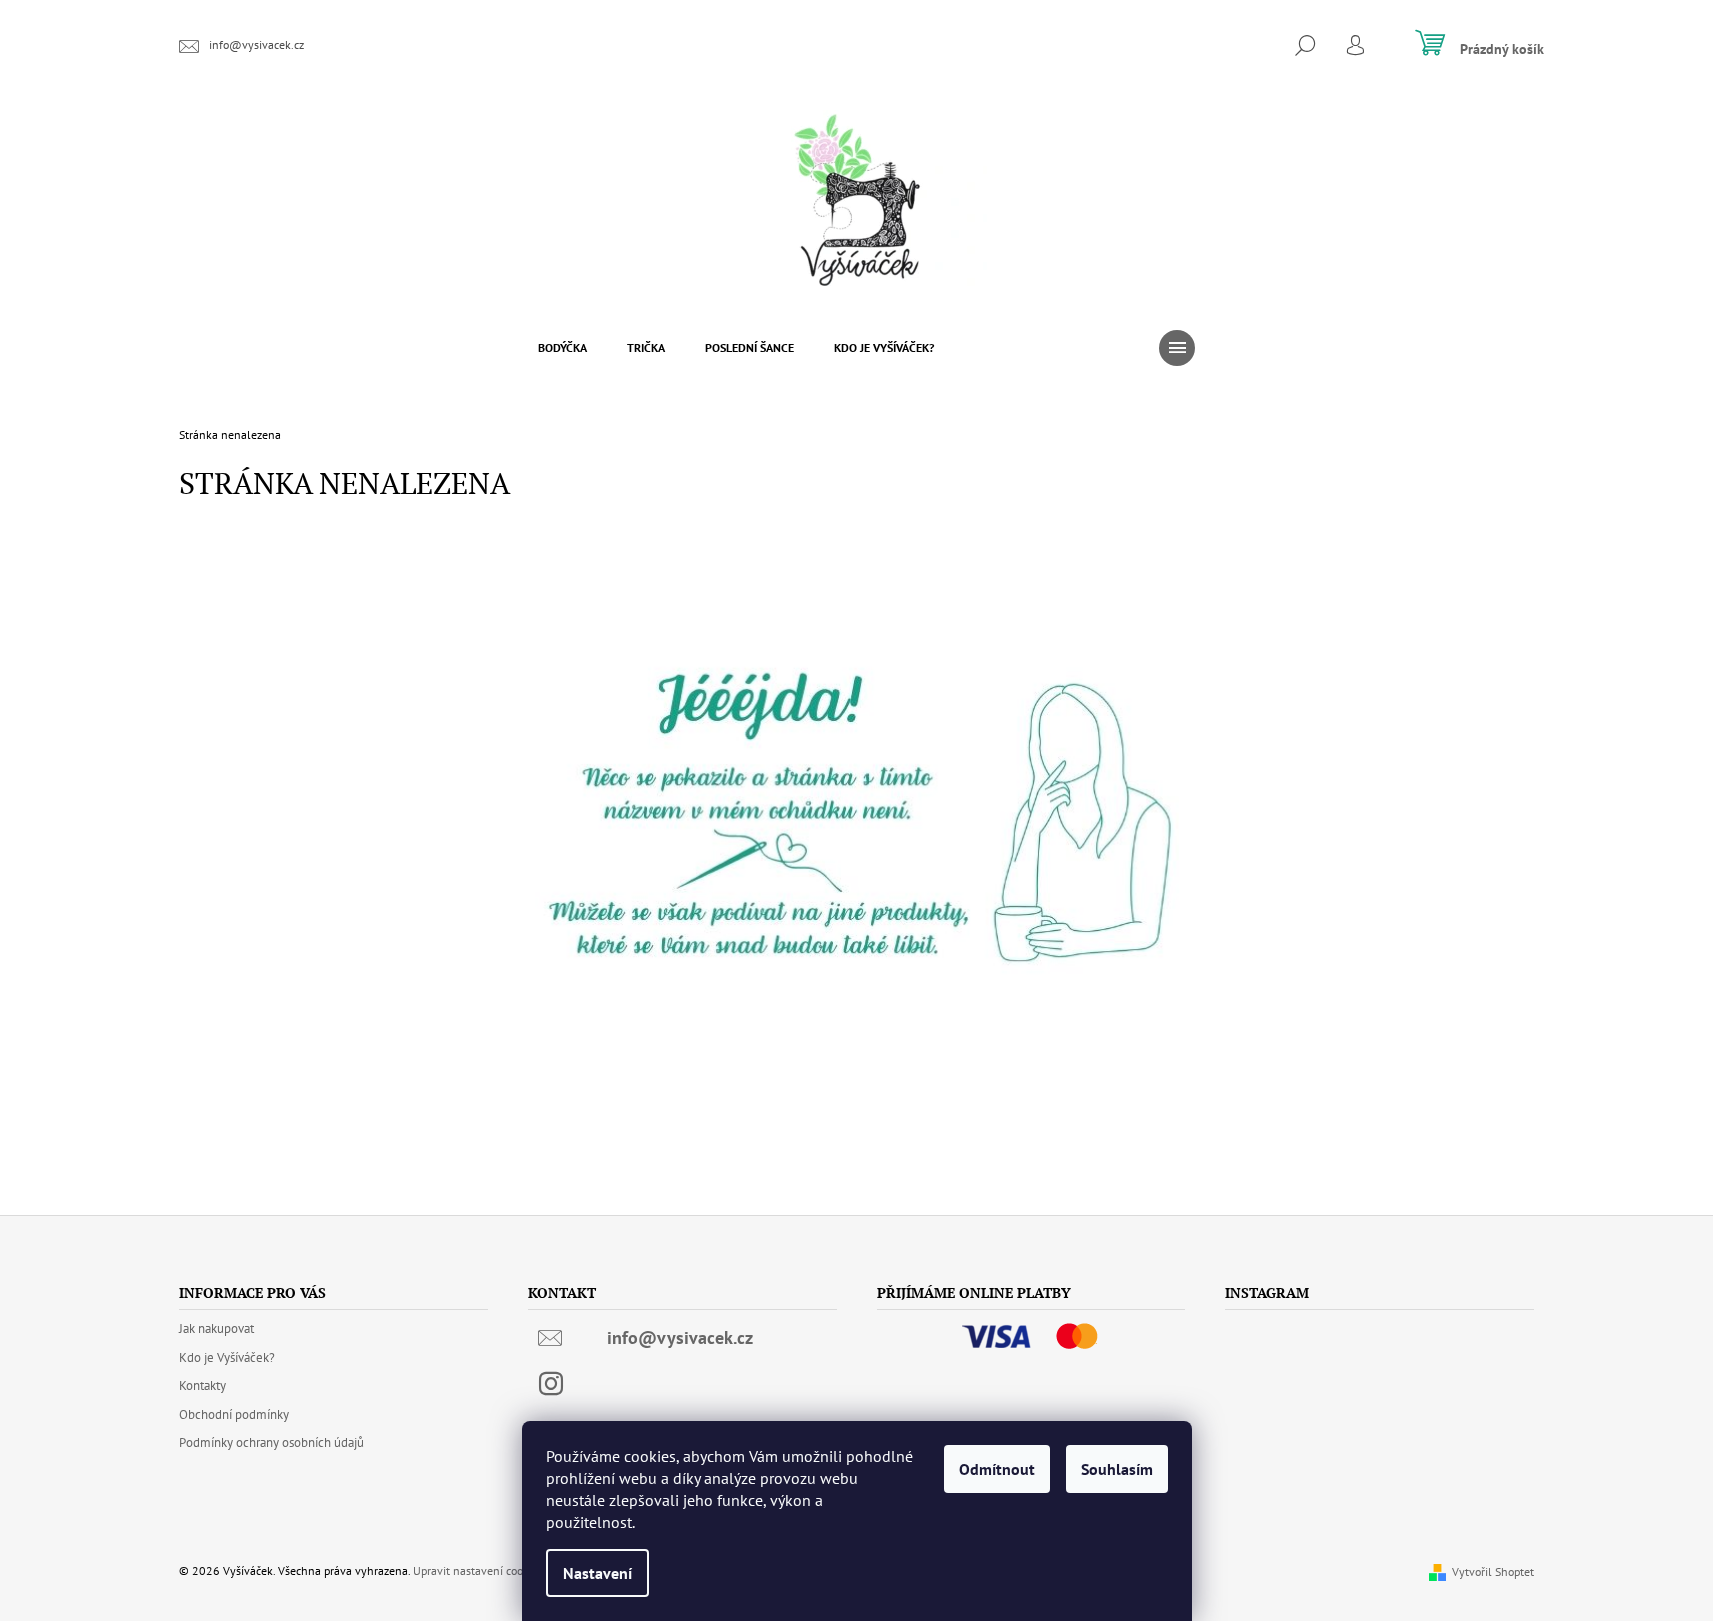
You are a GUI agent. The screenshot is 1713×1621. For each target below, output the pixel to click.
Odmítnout (997, 1469)
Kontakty (202, 1385)
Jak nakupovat (216, 1328)
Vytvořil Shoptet (1493, 1571)
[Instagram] (551, 1384)
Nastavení (597, 1573)
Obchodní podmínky (234, 1414)
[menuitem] (562, 348)
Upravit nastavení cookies (478, 1570)
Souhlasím (1117, 1469)
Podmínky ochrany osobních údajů (271, 1442)
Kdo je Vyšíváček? (227, 1357)
